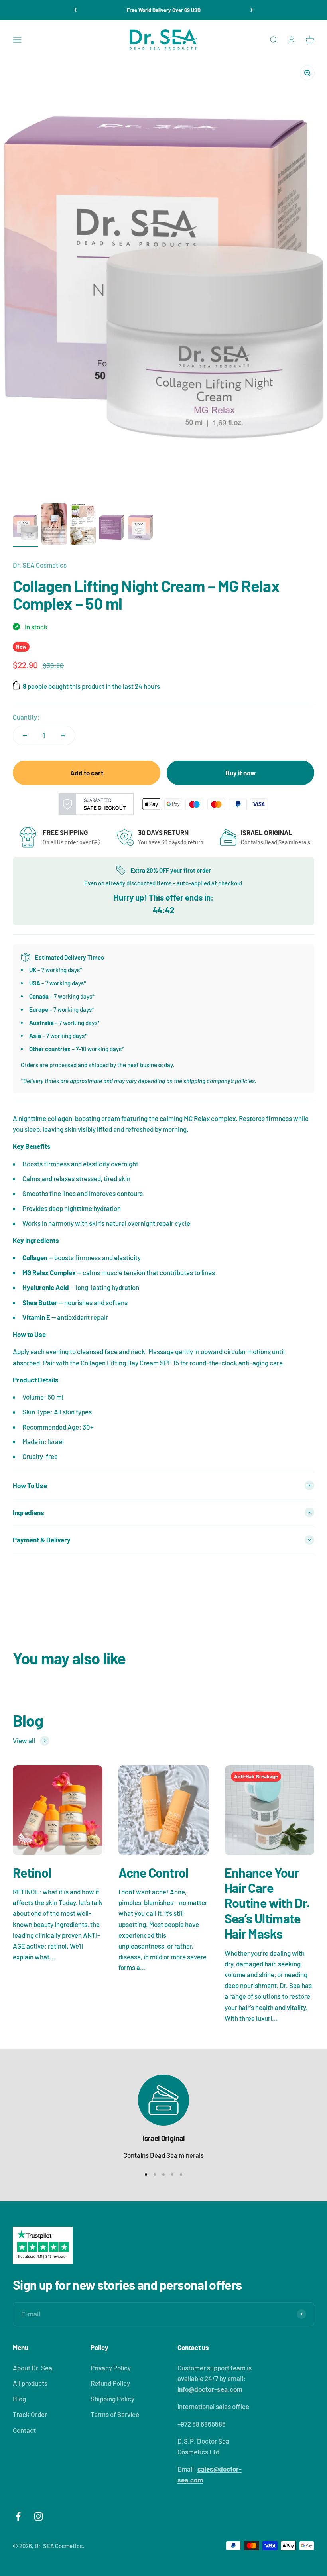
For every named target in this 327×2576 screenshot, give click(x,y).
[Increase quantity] (63, 735)
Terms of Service (115, 2414)
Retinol (32, 1872)
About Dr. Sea (33, 2368)
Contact (24, 2430)
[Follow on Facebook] (18, 2516)
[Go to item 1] (26, 529)
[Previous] (75, 10)
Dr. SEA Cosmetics (40, 565)
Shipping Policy (112, 2399)
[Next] (252, 10)
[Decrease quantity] (25, 735)
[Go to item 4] (112, 529)
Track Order (30, 2414)
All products (30, 2383)
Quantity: (26, 717)
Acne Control (153, 1872)
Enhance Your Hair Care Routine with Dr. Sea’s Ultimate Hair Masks (267, 1903)
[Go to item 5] (140, 529)
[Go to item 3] (83, 525)
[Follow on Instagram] (38, 2516)
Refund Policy (110, 2383)
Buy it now (240, 773)
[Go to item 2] (54, 525)
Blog (19, 2399)
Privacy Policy (111, 2368)
